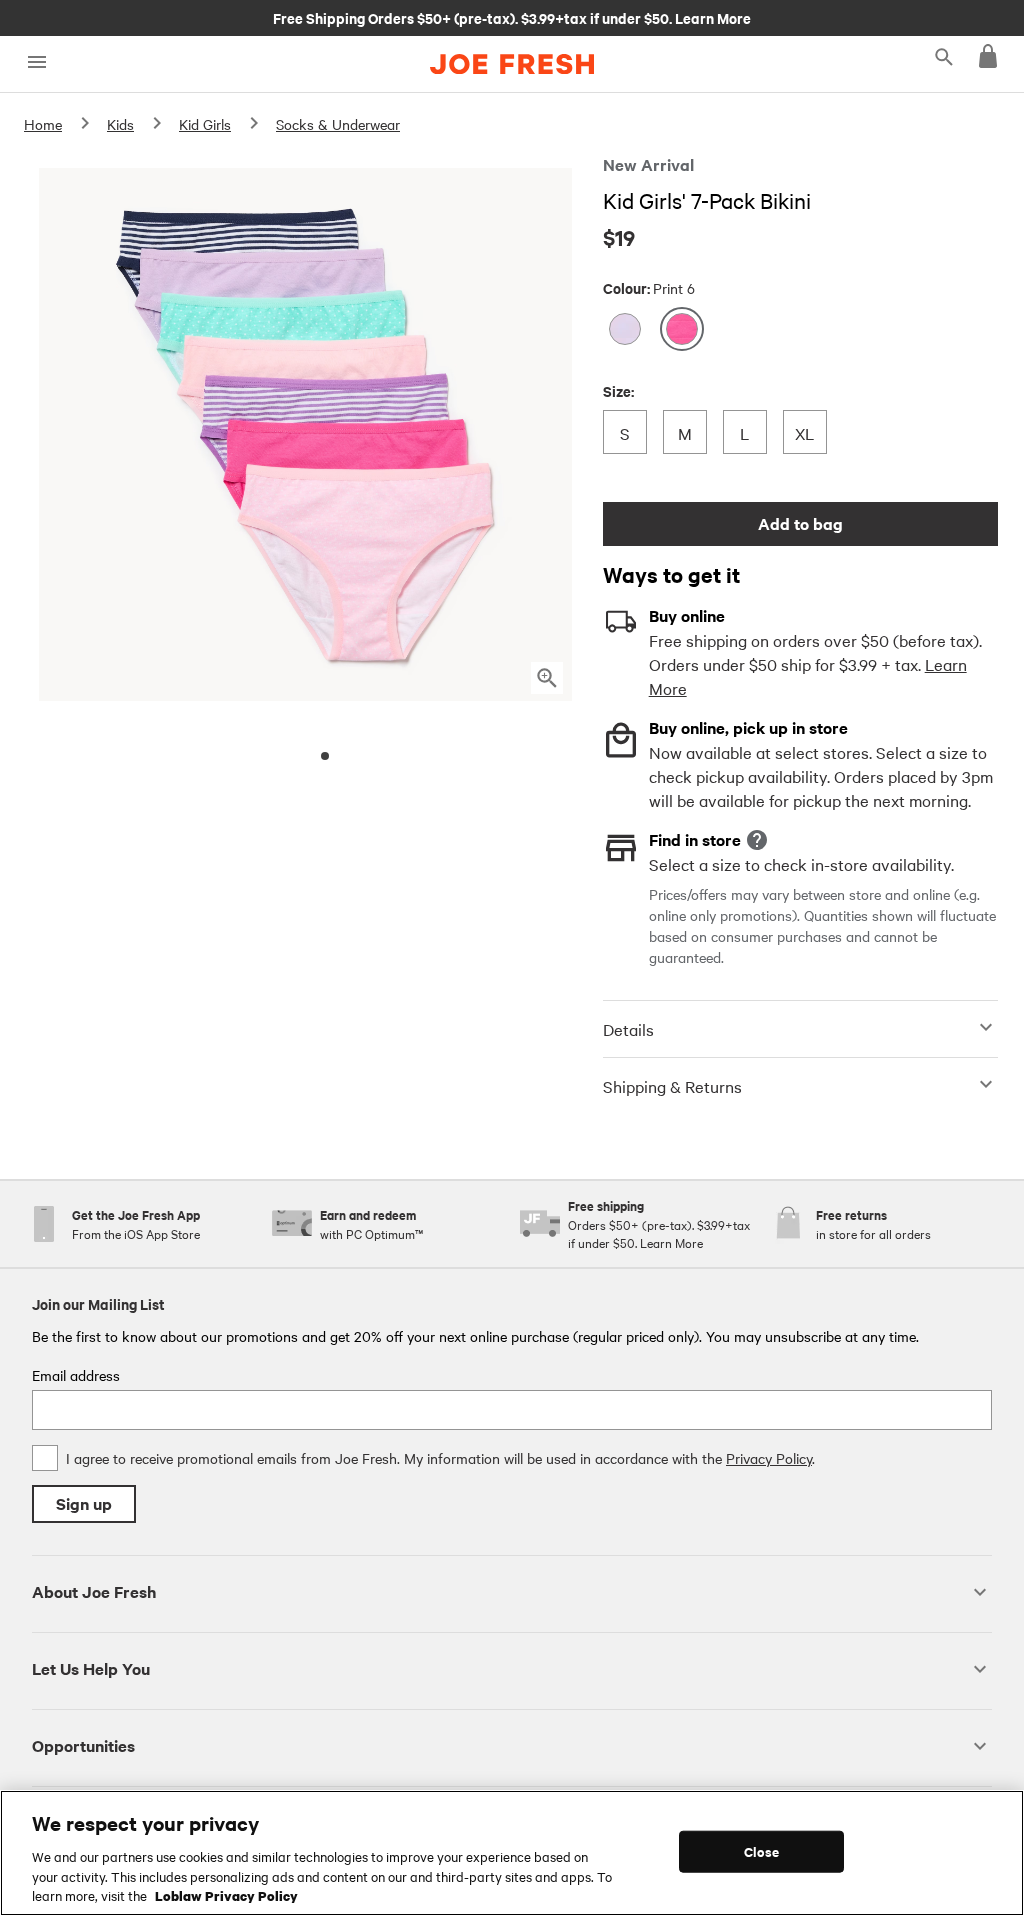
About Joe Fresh (94, 1591)
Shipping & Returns (672, 1086)
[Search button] (944, 56)
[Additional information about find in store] (757, 840)
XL (809, 432)
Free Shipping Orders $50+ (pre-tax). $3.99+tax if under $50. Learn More (512, 17)
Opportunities (83, 1745)
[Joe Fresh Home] (512, 64)
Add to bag (800, 523)
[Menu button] (36, 62)
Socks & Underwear (338, 124)
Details (628, 1029)
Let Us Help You (91, 1668)
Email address (76, 1375)
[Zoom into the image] (547, 678)
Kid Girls (205, 124)
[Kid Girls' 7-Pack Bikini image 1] (325, 756)
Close (761, 1851)
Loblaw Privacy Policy (226, 1895)
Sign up (84, 1503)
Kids (120, 124)
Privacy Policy (769, 1458)
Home (43, 124)
